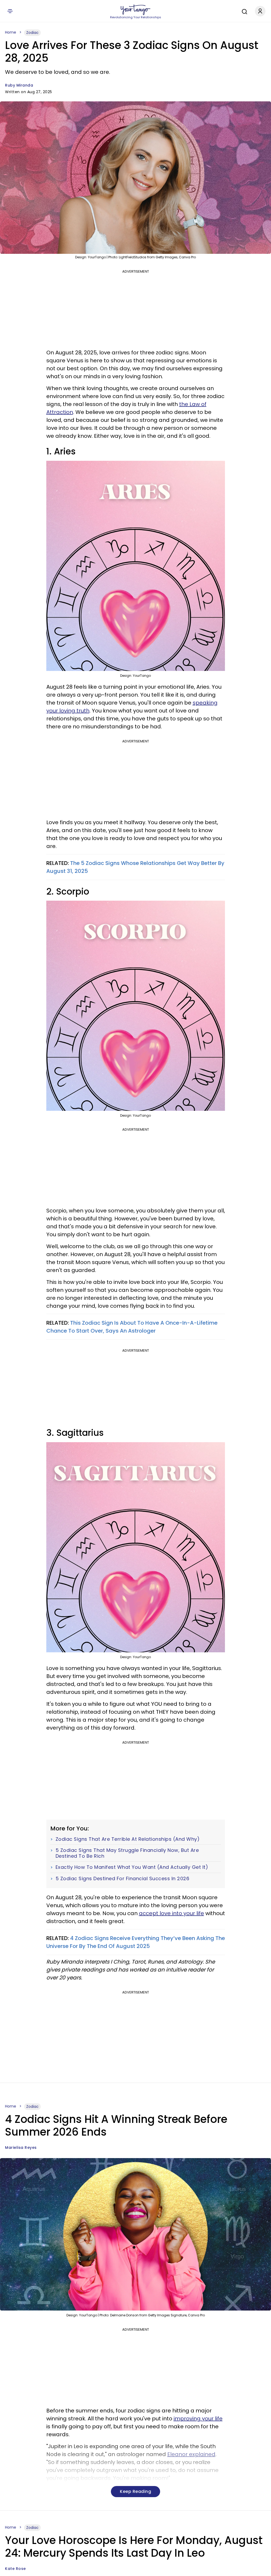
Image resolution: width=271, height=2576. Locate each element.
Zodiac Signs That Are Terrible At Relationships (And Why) (128, 1839)
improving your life (198, 2419)
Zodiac (32, 33)
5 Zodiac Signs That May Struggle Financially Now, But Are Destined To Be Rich (127, 1853)
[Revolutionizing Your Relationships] (135, 10)
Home (11, 32)
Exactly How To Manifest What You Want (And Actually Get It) (132, 1867)
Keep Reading (135, 2491)
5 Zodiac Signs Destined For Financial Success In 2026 (123, 1879)
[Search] (243, 11)
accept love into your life (171, 1913)
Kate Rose (15, 2569)
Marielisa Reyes (21, 2148)
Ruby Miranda (19, 85)
